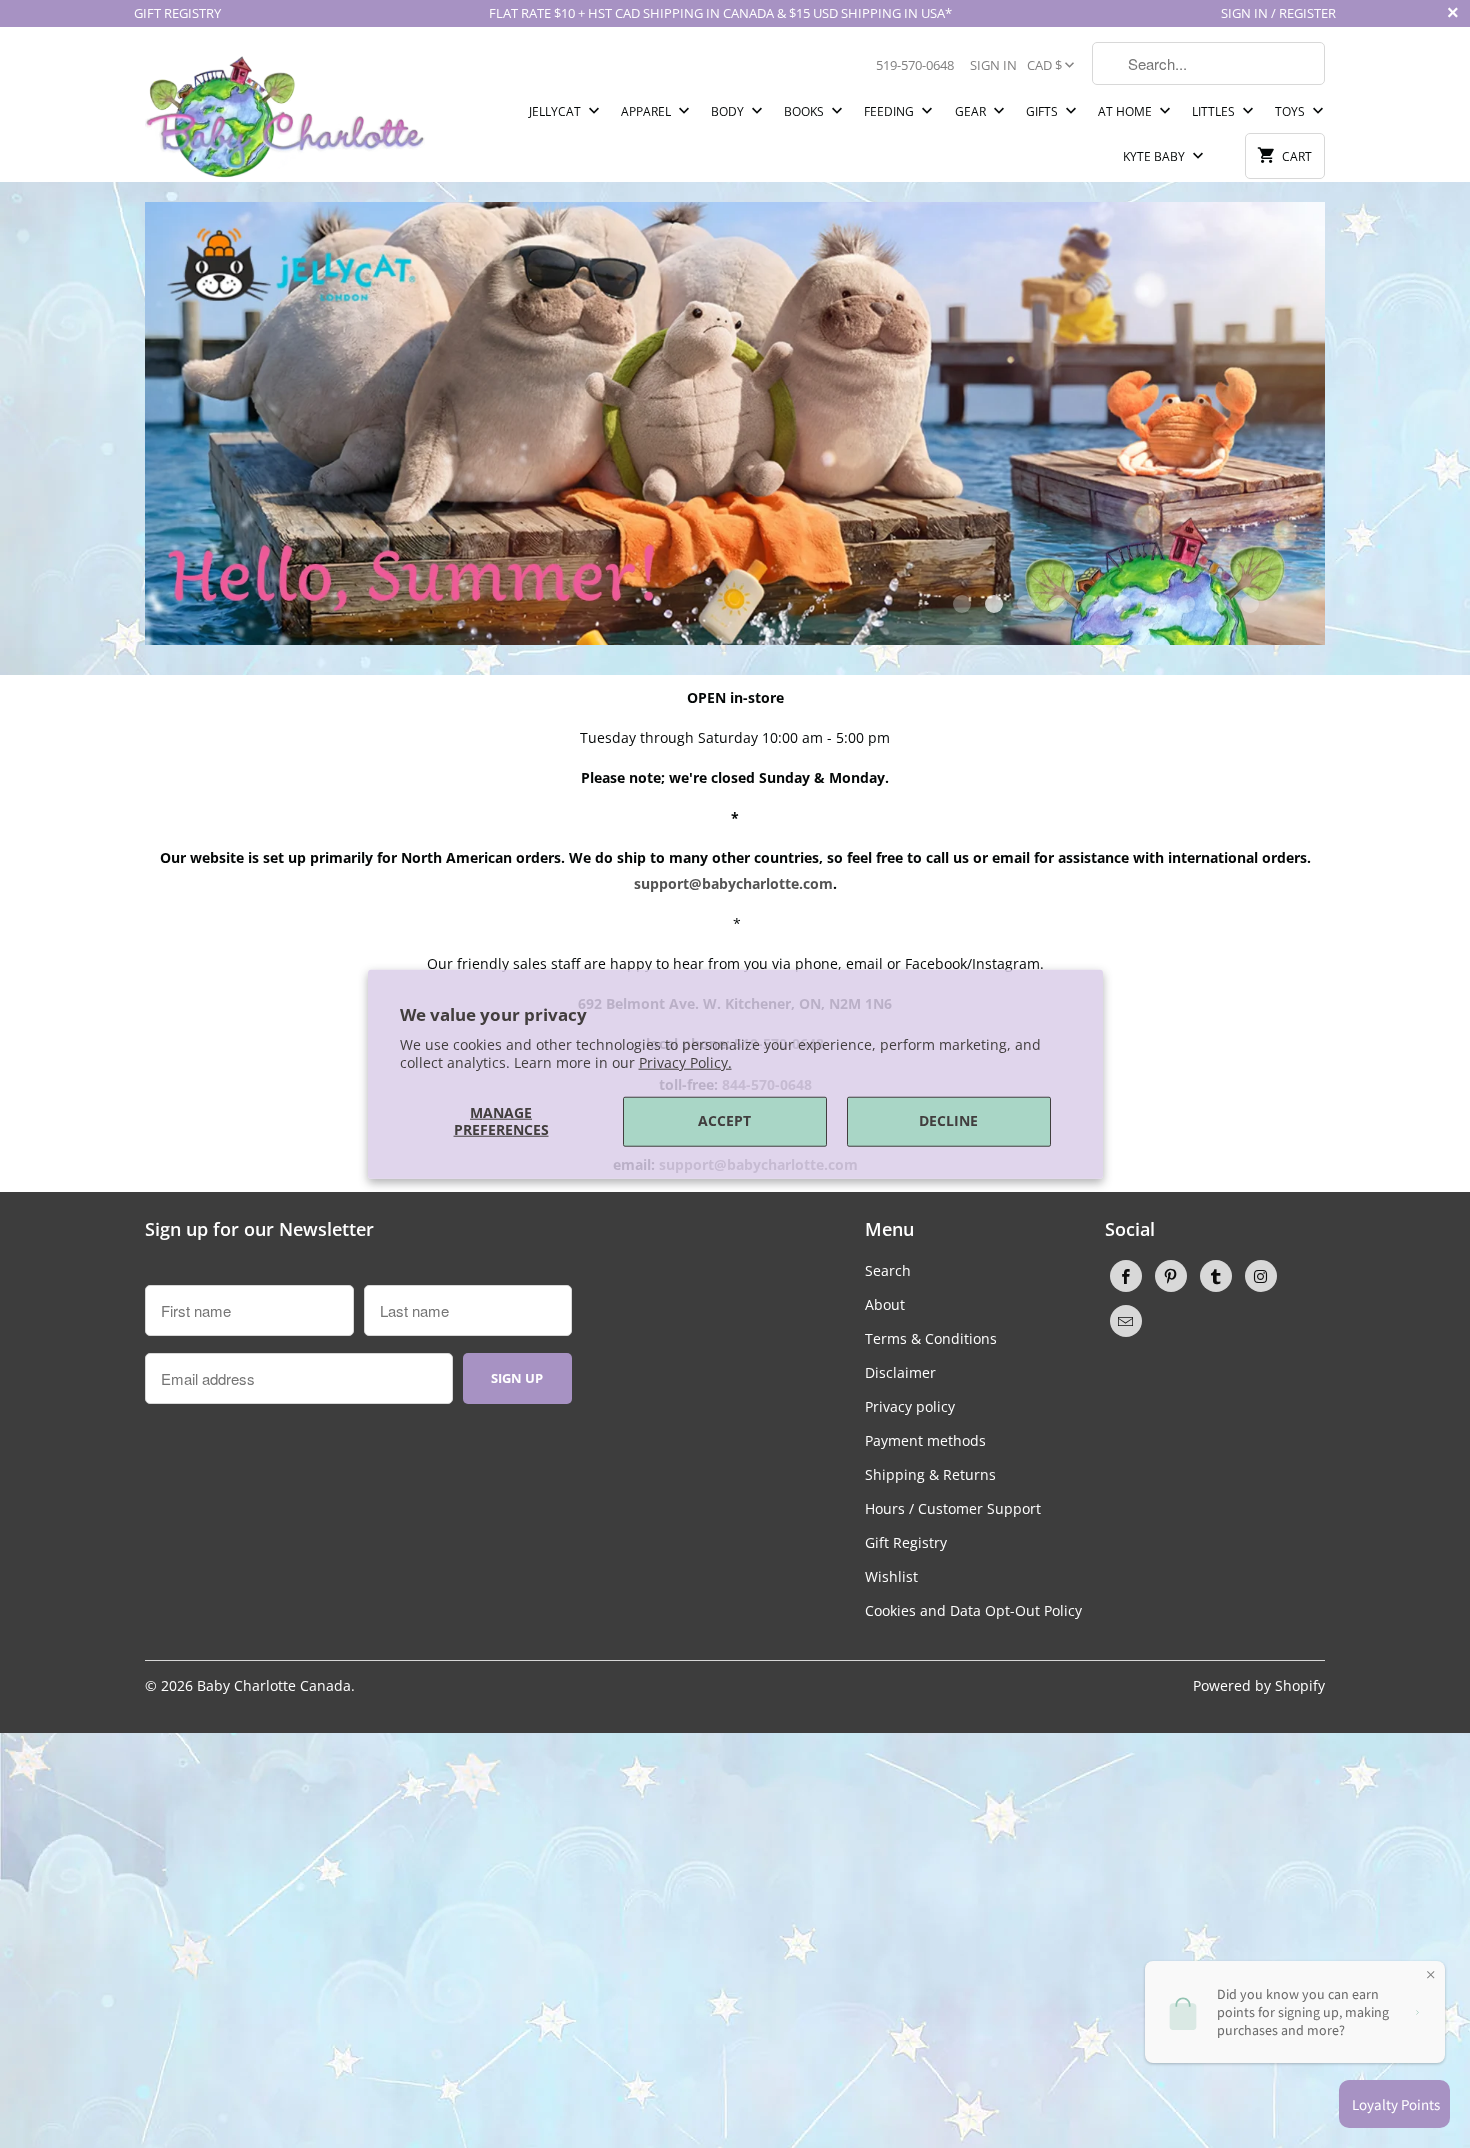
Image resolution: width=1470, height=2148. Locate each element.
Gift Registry (906, 1542)
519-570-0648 (915, 65)
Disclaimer (900, 1372)
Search (888, 1270)
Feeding (890, 111)
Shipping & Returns (930, 1474)
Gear (972, 111)
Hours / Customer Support (953, 1508)
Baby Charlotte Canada (274, 1685)
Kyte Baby (1155, 156)
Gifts (1043, 111)
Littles (1215, 111)
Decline (948, 1120)
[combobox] (1208, 63)
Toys (1291, 111)
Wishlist (891, 1576)
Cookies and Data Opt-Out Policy (973, 1610)
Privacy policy (910, 1406)
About (885, 1304)
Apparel (647, 111)
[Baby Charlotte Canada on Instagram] (1261, 1276)
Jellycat (556, 111)
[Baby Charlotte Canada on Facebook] (1126, 1276)
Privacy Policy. (685, 1062)
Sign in (993, 65)
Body (729, 111)
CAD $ (1044, 65)
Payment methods (925, 1440)
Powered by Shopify (1259, 1685)
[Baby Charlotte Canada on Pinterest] (1171, 1276)
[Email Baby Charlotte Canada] (1126, 1321)
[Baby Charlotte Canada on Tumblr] (1216, 1276)
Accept (724, 1120)
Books (805, 111)
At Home (1126, 111)
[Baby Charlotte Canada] (285, 112)
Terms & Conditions (931, 1338)
